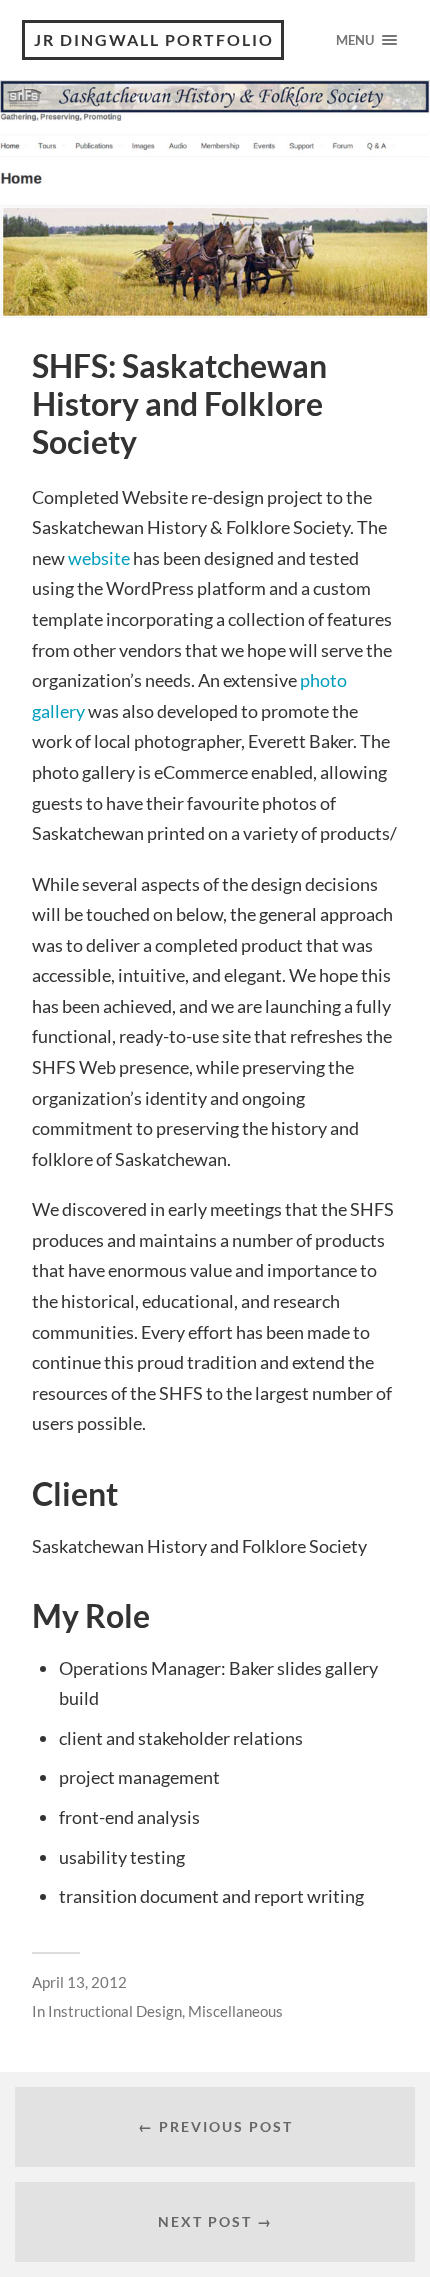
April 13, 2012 (79, 1982)
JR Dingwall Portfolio (154, 39)
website (99, 558)
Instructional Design (115, 2011)
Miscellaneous (235, 2011)
